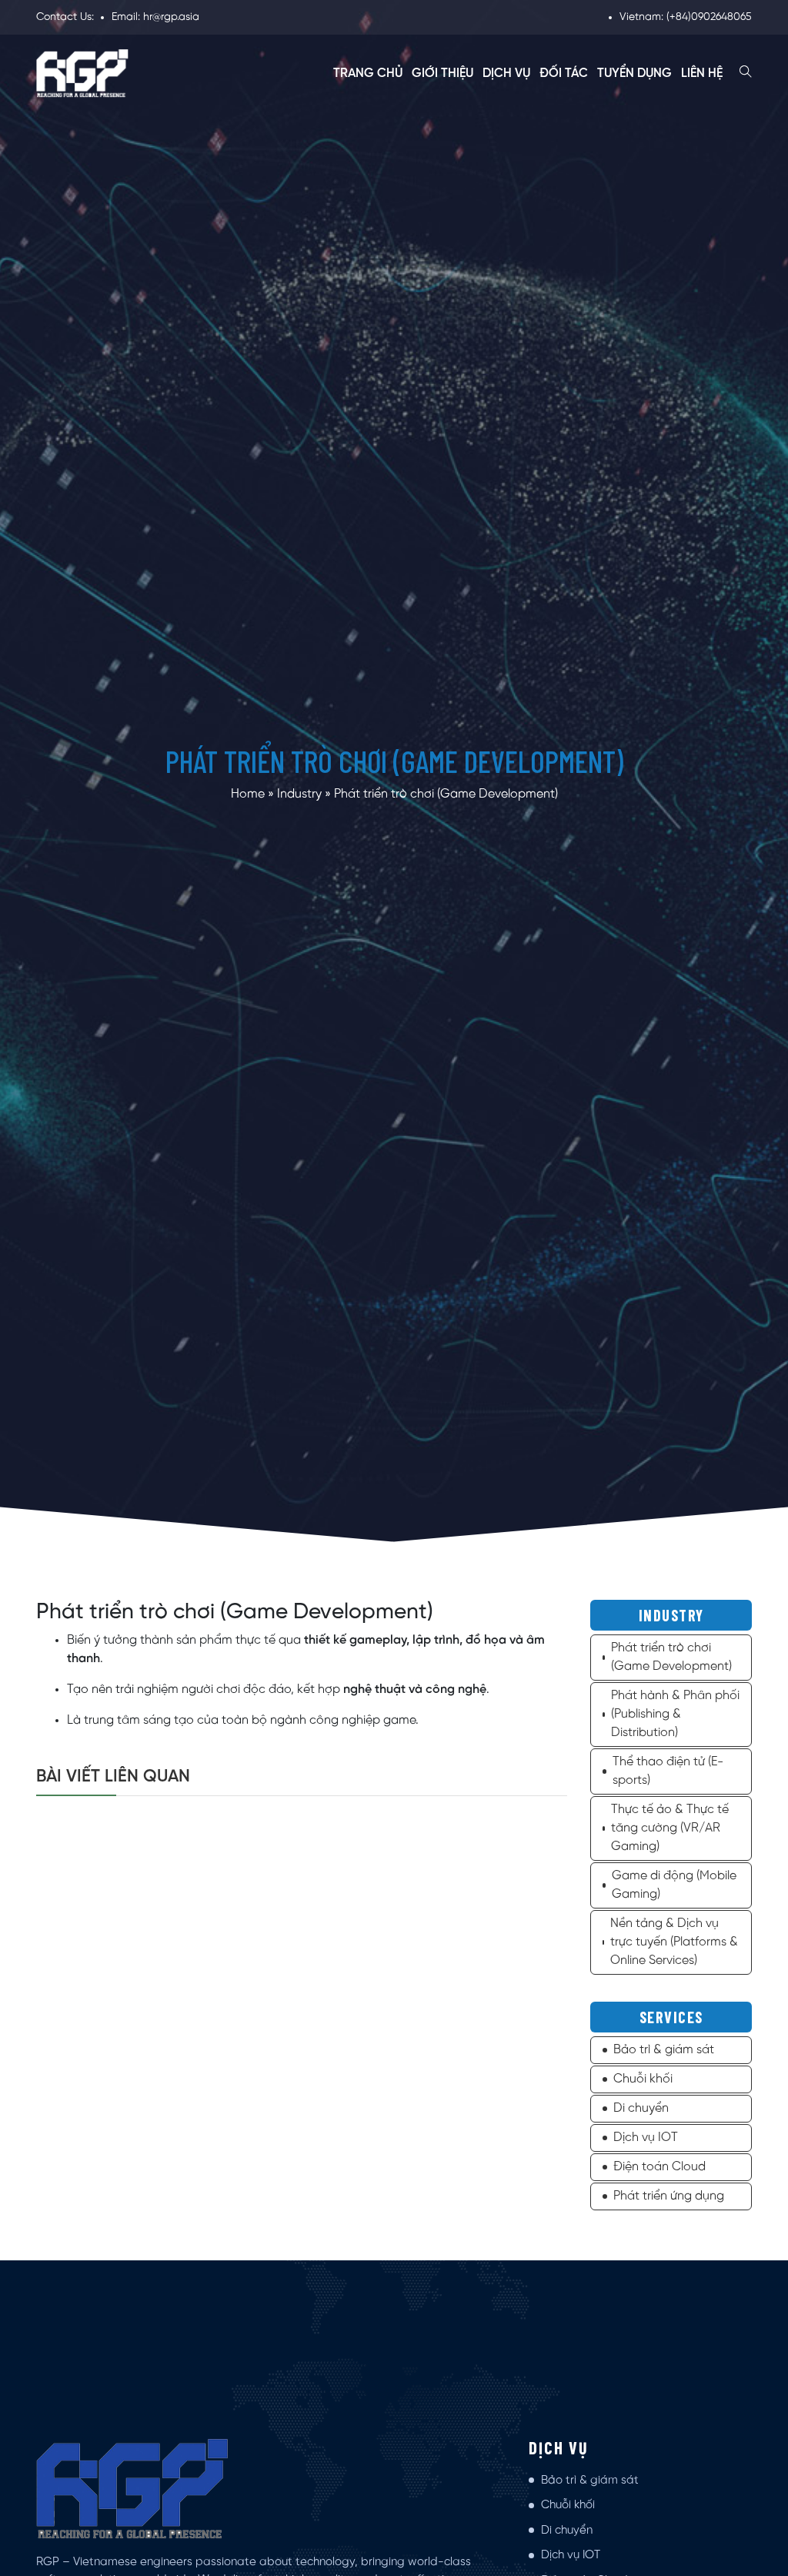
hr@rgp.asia (171, 17)
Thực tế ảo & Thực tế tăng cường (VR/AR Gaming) (670, 1828)
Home (248, 794)
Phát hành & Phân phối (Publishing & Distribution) (675, 1714)
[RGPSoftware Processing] (82, 74)
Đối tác (564, 74)
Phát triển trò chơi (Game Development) (671, 1657)
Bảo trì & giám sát (664, 2050)
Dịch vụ (506, 74)
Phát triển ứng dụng (669, 2196)
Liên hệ (702, 74)
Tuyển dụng (634, 74)
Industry (299, 794)
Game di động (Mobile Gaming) (674, 1885)
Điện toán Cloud (659, 2167)
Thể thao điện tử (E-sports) (668, 1771)
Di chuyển (641, 2108)
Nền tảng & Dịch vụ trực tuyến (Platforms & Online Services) (674, 1942)
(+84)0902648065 (709, 17)
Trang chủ (368, 74)
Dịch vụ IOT (646, 2138)
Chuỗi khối (643, 2079)
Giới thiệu (442, 74)
